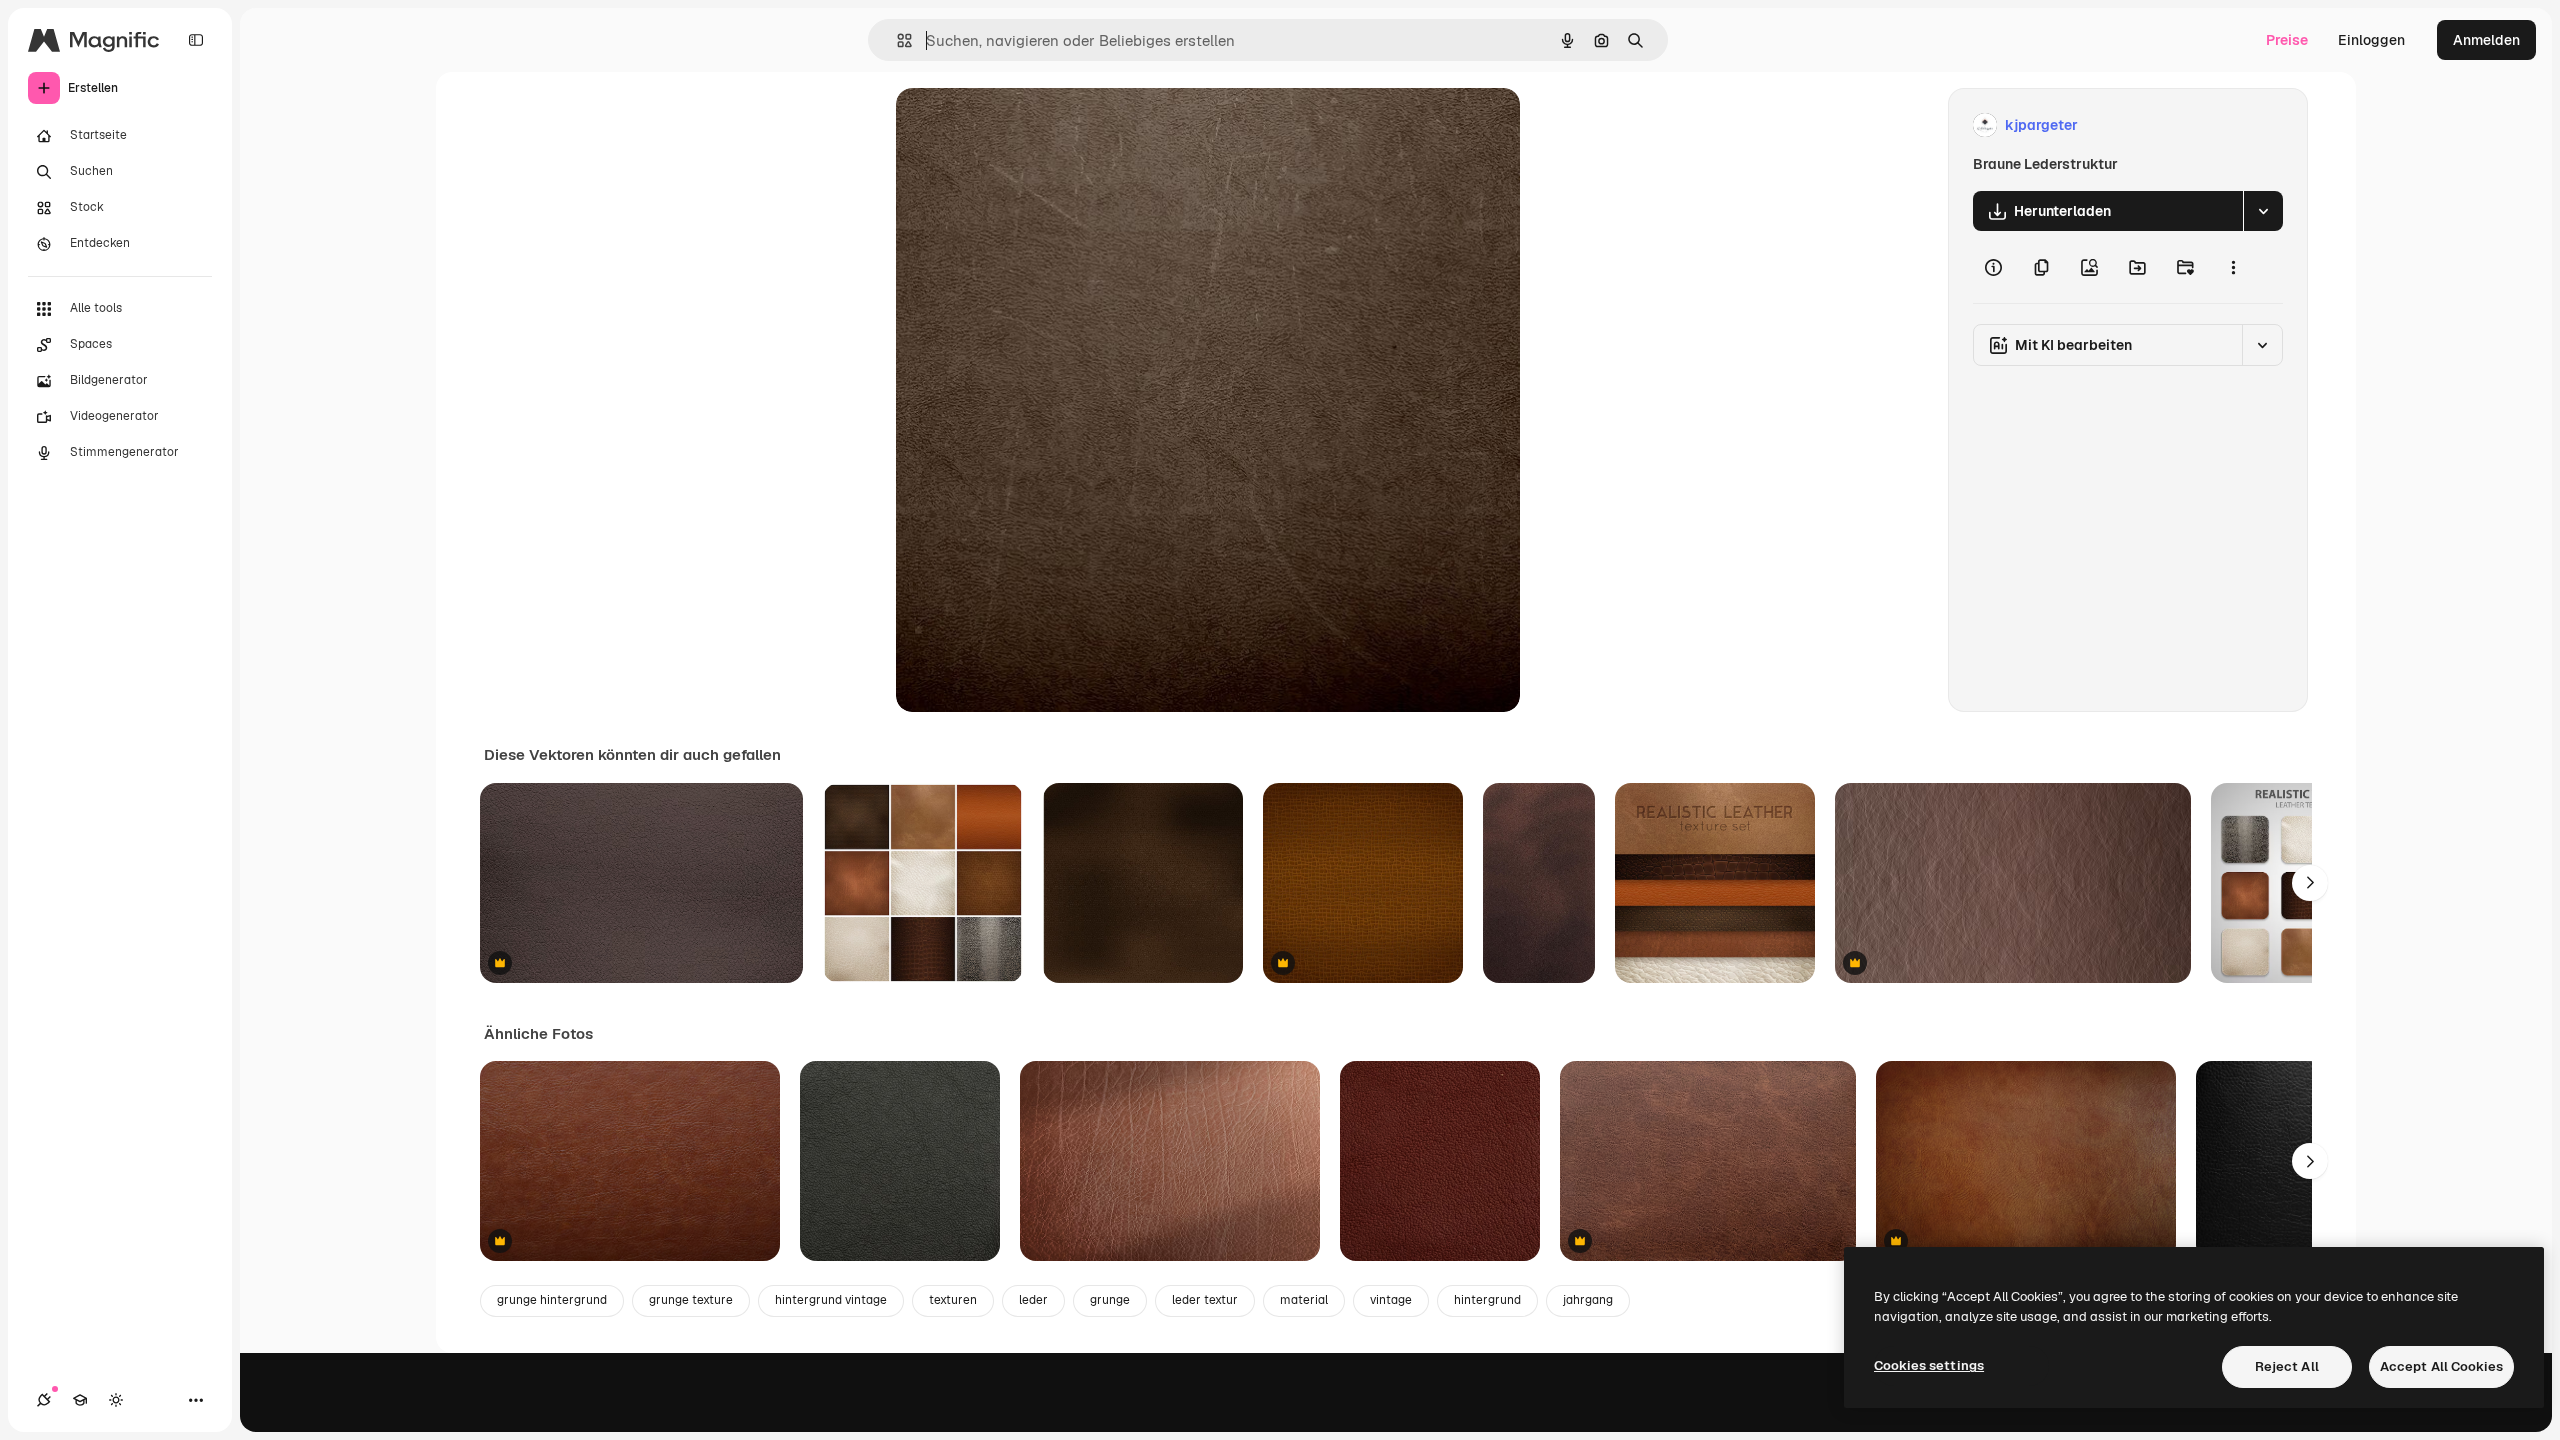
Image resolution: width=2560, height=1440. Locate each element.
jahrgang (1588, 1300)
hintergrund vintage (831, 1300)
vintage (1391, 1300)
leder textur (1205, 1300)
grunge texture (691, 1300)
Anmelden (2486, 40)
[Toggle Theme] (116, 1400)
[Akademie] (80, 1400)
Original (1024, 125)
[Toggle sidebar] (196, 40)
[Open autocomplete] (896, 40)
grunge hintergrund (552, 1300)
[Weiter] (2310, 883)
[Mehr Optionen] (2233, 267)
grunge (1110, 1300)
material (1304, 1300)
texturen (953, 1300)
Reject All (2287, 1366)
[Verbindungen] (44, 1400)
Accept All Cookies (2441, 1366)
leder (1033, 1300)
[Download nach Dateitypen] (2263, 211)
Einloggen (2371, 40)
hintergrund (1487, 1300)
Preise (2287, 40)
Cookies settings (1929, 1365)
